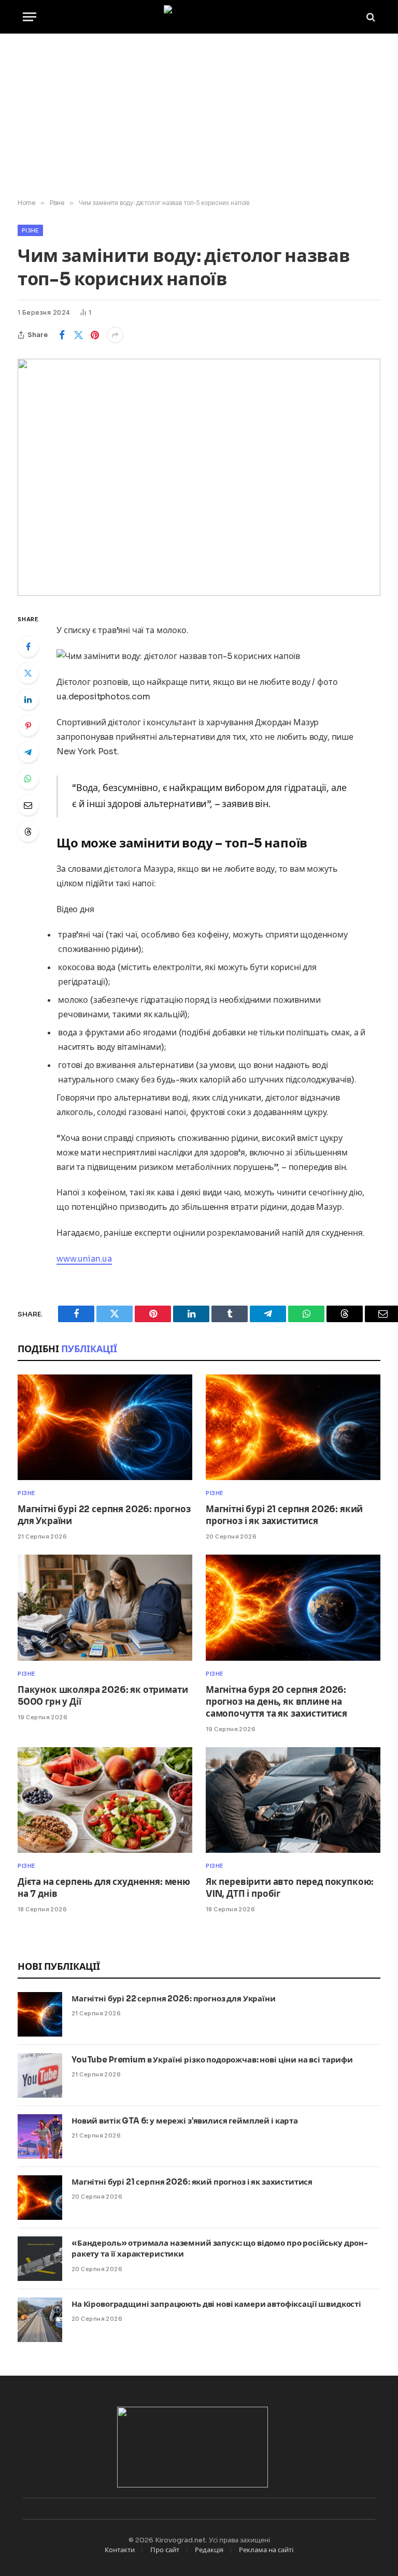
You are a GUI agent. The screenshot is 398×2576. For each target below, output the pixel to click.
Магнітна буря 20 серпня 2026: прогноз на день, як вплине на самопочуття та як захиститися (276, 1702)
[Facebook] (28, 647)
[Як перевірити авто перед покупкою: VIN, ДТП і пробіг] (293, 1800)
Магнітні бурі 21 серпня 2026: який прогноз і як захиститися (284, 1515)
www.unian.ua (84, 1259)
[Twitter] (28, 673)
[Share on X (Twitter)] (78, 335)
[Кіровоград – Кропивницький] (199, 17)
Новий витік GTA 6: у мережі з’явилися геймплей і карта (185, 2121)
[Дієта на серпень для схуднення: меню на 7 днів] (105, 1800)
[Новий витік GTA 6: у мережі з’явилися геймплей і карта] (40, 2136)
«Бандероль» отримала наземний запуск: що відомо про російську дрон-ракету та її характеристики (220, 2248)
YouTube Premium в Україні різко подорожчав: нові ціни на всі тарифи (212, 2060)
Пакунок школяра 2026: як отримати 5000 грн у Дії (103, 1696)
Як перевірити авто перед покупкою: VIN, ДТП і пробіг (290, 1888)
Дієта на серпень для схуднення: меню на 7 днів (104, 1888)
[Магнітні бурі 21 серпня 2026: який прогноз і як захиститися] (293, 1427)
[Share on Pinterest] (95, 335)
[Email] (28, 805)
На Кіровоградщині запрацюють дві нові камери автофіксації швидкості (216, 2304)
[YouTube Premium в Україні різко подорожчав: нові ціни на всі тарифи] (40, 2075)
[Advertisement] (199, 116)
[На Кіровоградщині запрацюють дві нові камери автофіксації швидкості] (40, 2320)
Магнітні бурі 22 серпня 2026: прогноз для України (104, 1515)
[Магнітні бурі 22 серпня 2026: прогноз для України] (105, 1427)
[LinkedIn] (28, 699)
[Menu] (30, 17)
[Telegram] (28, 752)
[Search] (370, 17)
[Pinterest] (28, 726)
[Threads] (28, 831)
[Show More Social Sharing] (115, 335)
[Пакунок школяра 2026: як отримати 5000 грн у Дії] (105, 1607)
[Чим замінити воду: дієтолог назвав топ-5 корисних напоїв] (199, 477)
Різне (30, 230)
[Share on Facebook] (62, 335)
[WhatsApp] (28, 779)
